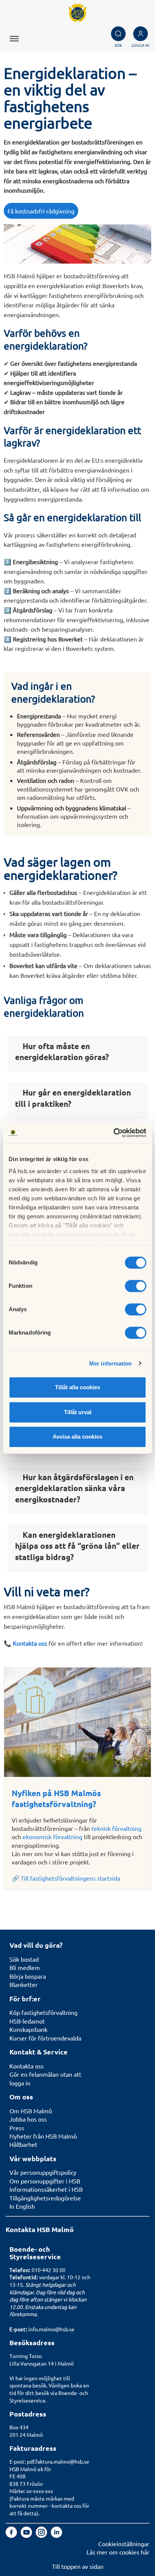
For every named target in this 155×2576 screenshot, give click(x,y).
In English (22, 2206)
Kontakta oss (27, 2066)
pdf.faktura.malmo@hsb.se (58, 2461)
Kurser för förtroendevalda (45, 2038)
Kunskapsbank (28, 2029)
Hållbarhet (23, 2144)
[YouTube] (27, 2535)
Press (17, 2128)
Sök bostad (24, 1959)
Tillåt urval (78, 1412)
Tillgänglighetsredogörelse (45, 2198)
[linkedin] (56, 2535)
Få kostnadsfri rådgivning (41, 211)
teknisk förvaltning (116, 1828)
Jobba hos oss (28, 2119)
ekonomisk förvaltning (52, 1836)
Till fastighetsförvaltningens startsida (70, 1878)
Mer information (111, 1363)
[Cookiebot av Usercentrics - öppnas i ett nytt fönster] (113, 1133)
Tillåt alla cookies (77, 1387)
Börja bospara (28, 1976)
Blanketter (24, 1984)
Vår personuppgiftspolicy (43, 2172)
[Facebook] (12, 2535)
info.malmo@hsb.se (51, 2329)
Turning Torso (26, 2356)
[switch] (136, 1286)
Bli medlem (25, 1967)
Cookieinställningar (124, 2544)
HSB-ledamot (27, 2021)
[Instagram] (42, 2535)
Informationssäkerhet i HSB (46, 2189)
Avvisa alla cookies (77, 1437)
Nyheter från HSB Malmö (43, 2136)
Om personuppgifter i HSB (45, 2181)
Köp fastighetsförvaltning (43, 2012)
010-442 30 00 (49, 2270)
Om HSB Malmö (31, 2111)
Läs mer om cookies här (118, 2552)
